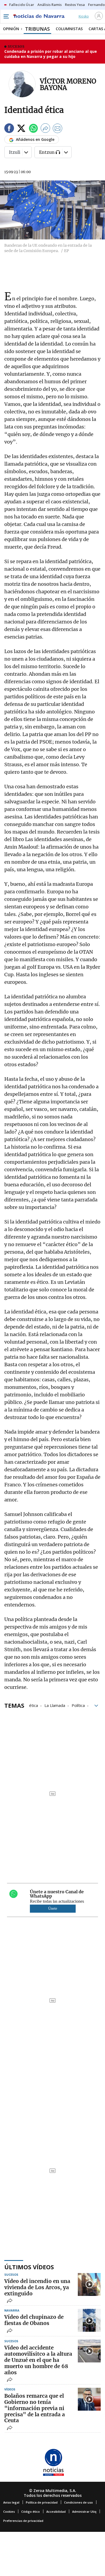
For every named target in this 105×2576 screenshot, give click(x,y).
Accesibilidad (56, 2511)
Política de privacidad (42, 2502)
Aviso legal (11, 2502)
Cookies (9, 2511)
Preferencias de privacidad (23, 2521)
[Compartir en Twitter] (21, 129)
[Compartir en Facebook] (9, 129)
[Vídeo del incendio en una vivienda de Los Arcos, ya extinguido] (89, 2284)
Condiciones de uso (78, 2502)
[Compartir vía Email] (58, 129)
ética (34, 1705)
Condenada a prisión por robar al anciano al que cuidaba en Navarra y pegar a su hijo (51, 54)
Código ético (31, 2511)
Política (78, 1705)
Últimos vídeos (29, 2267)
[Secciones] (6, 16)
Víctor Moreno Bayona (68, 84)
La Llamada (55, 1705)
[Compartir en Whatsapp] (33, 129)
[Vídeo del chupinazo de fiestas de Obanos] (89, 2320)
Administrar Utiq (84, 2511)
